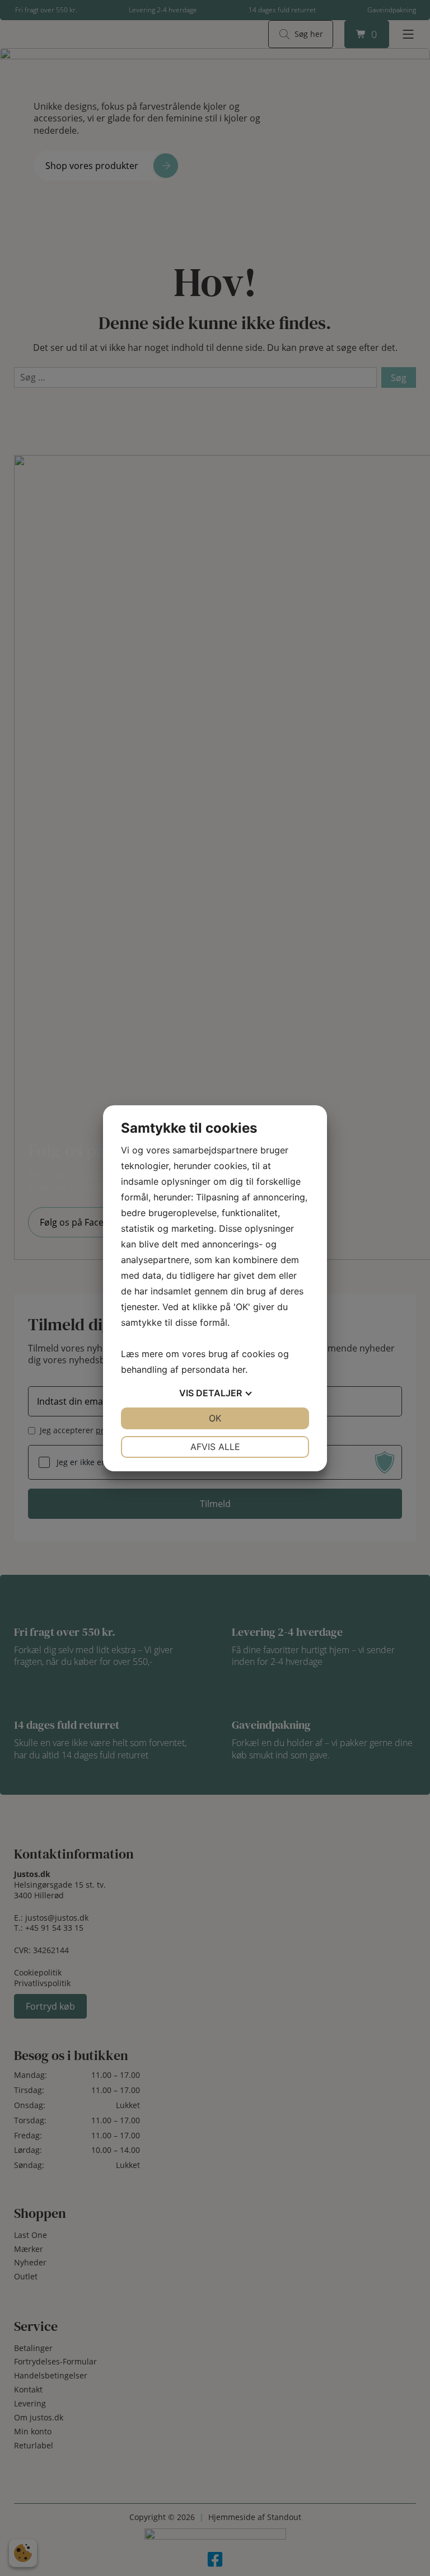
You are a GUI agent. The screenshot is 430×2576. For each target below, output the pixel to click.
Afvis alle (215, 1447)
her (239, 1369)
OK (215, 1418)
